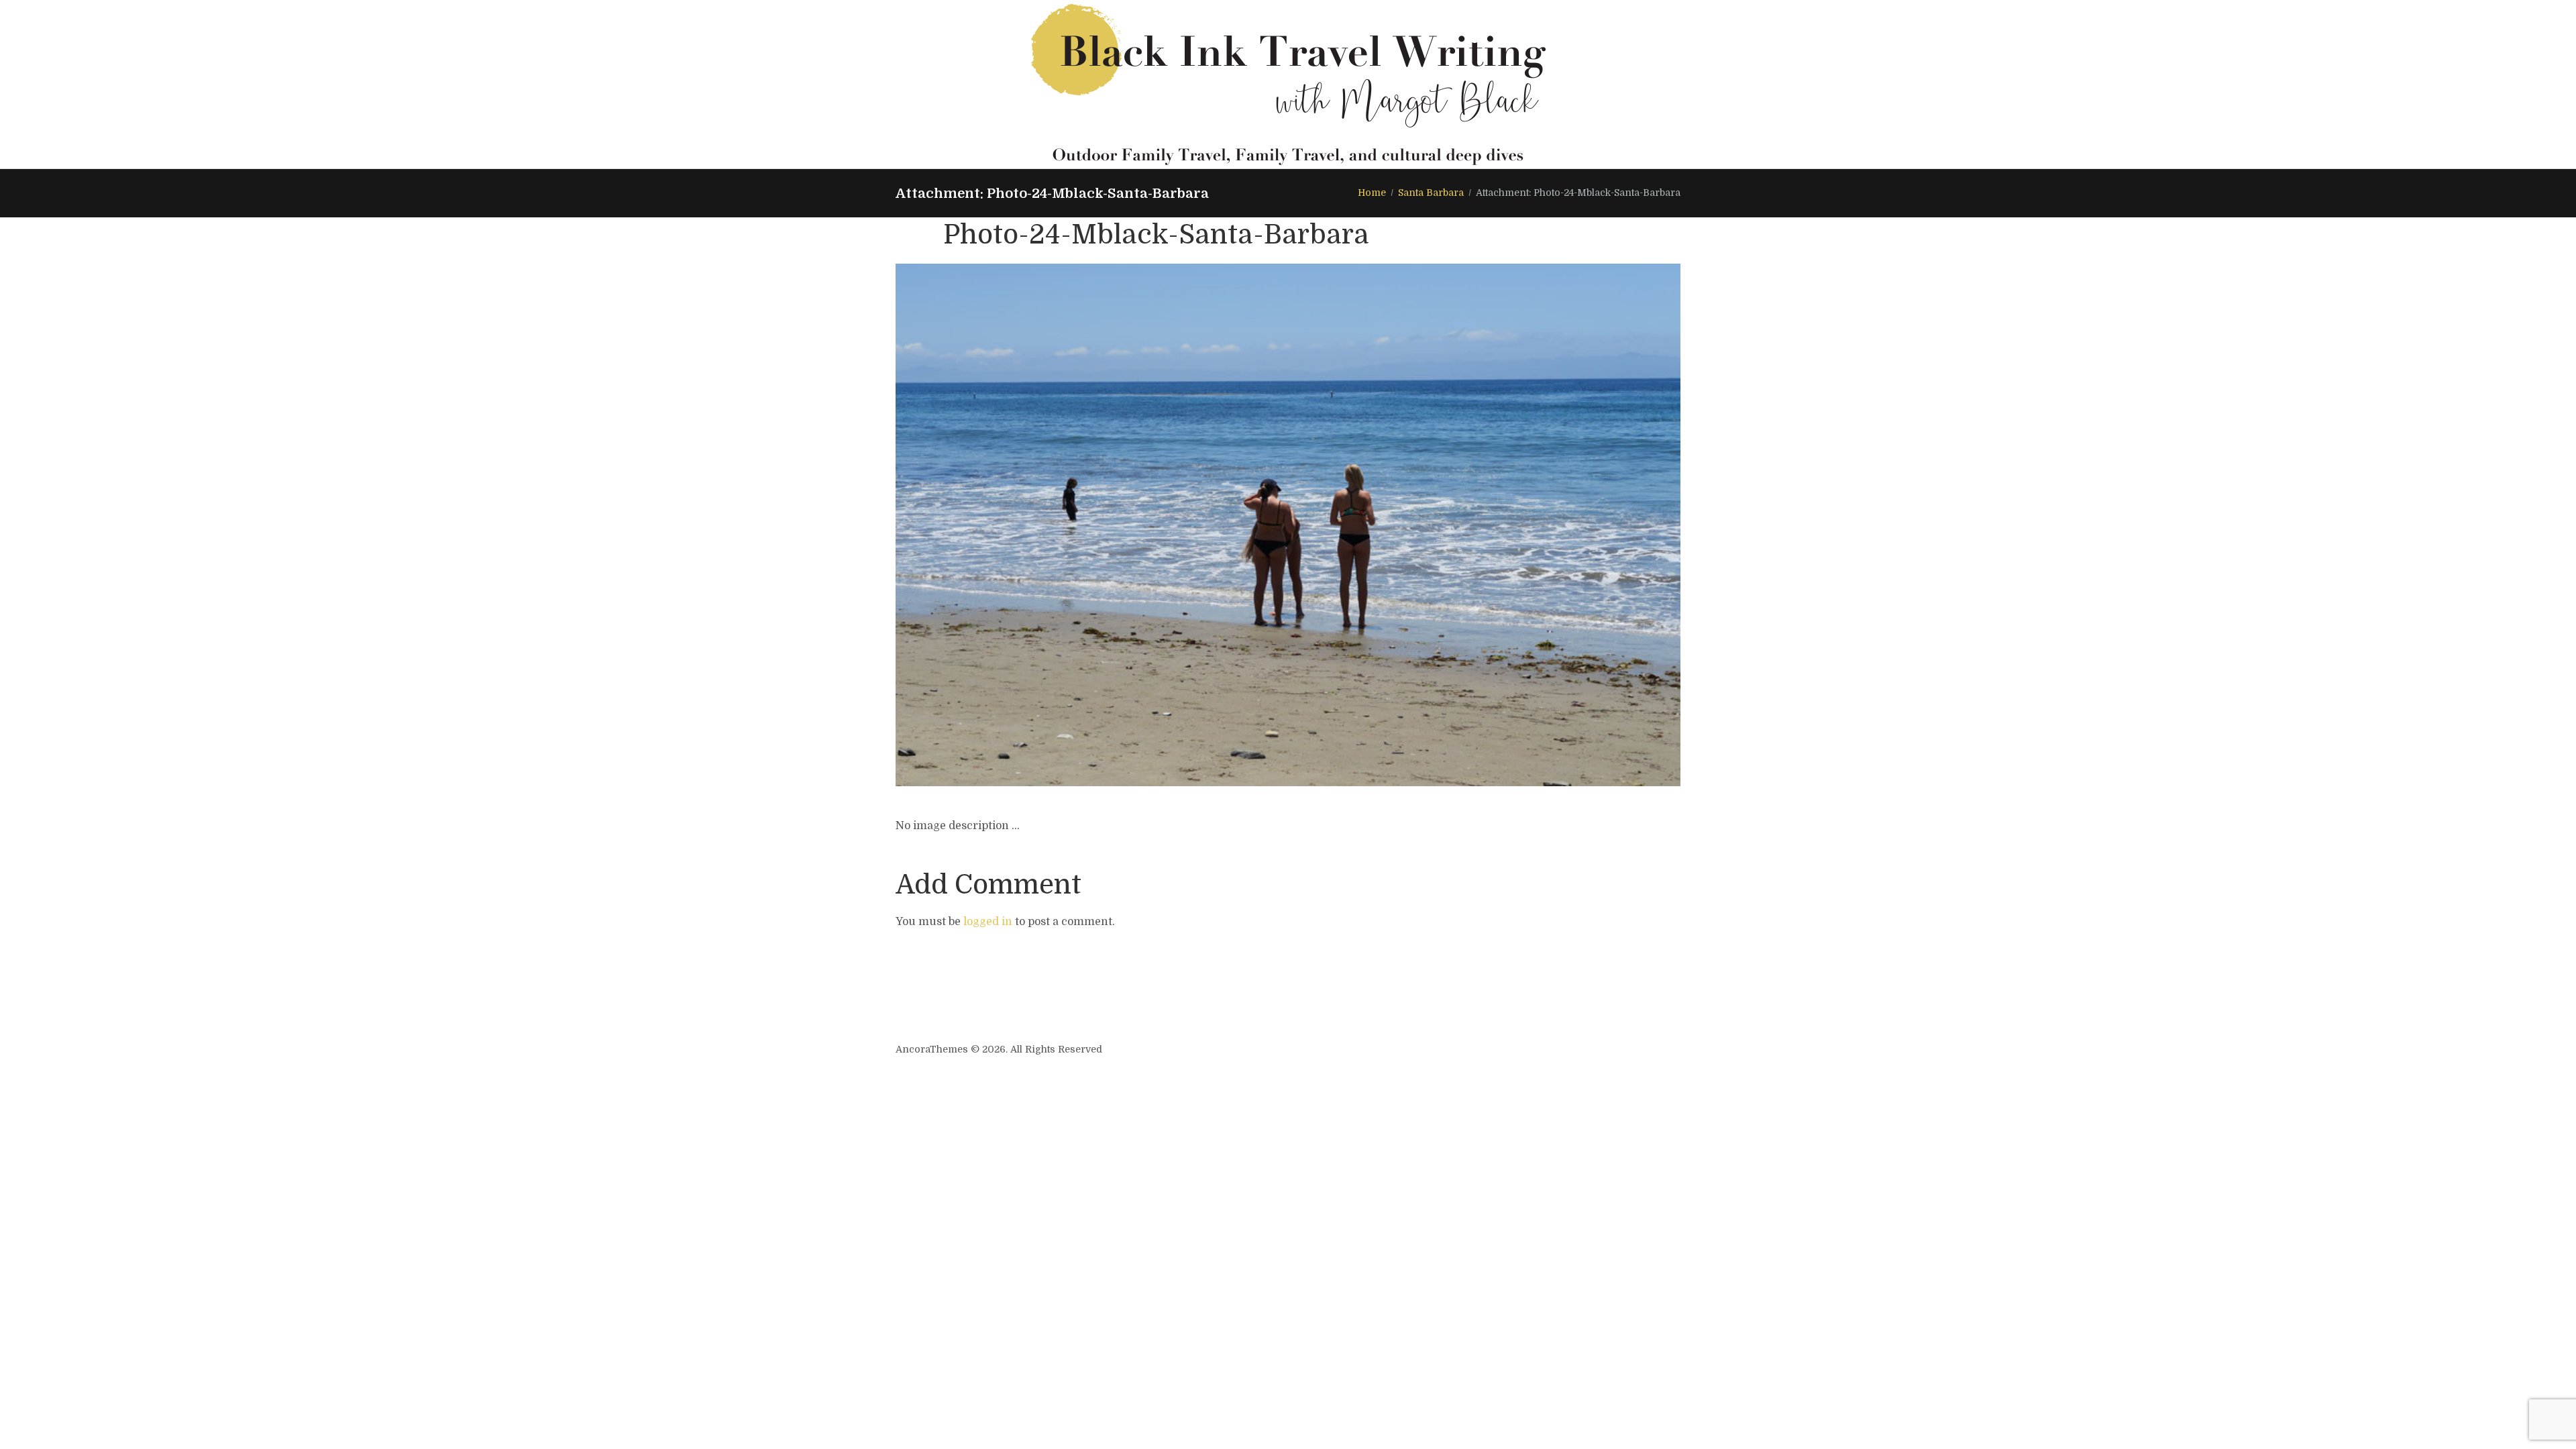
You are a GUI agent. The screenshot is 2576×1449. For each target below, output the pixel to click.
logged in (988, 922)
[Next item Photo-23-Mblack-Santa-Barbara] (1484, 525)
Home (1372, 193)
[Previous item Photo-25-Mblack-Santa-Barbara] (1092, 525)
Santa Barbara (1431, 193)
